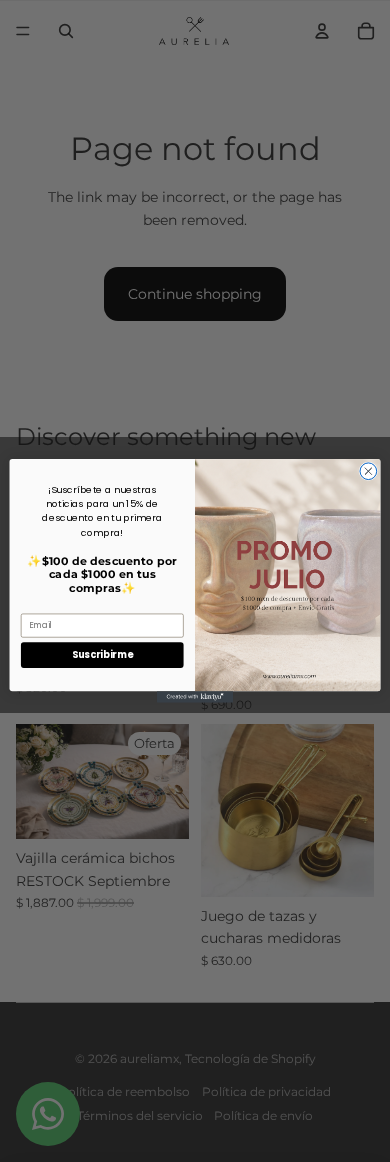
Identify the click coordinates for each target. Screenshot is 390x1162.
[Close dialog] (368, 471)
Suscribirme (102, 655)
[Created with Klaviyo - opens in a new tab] (195, 696)
